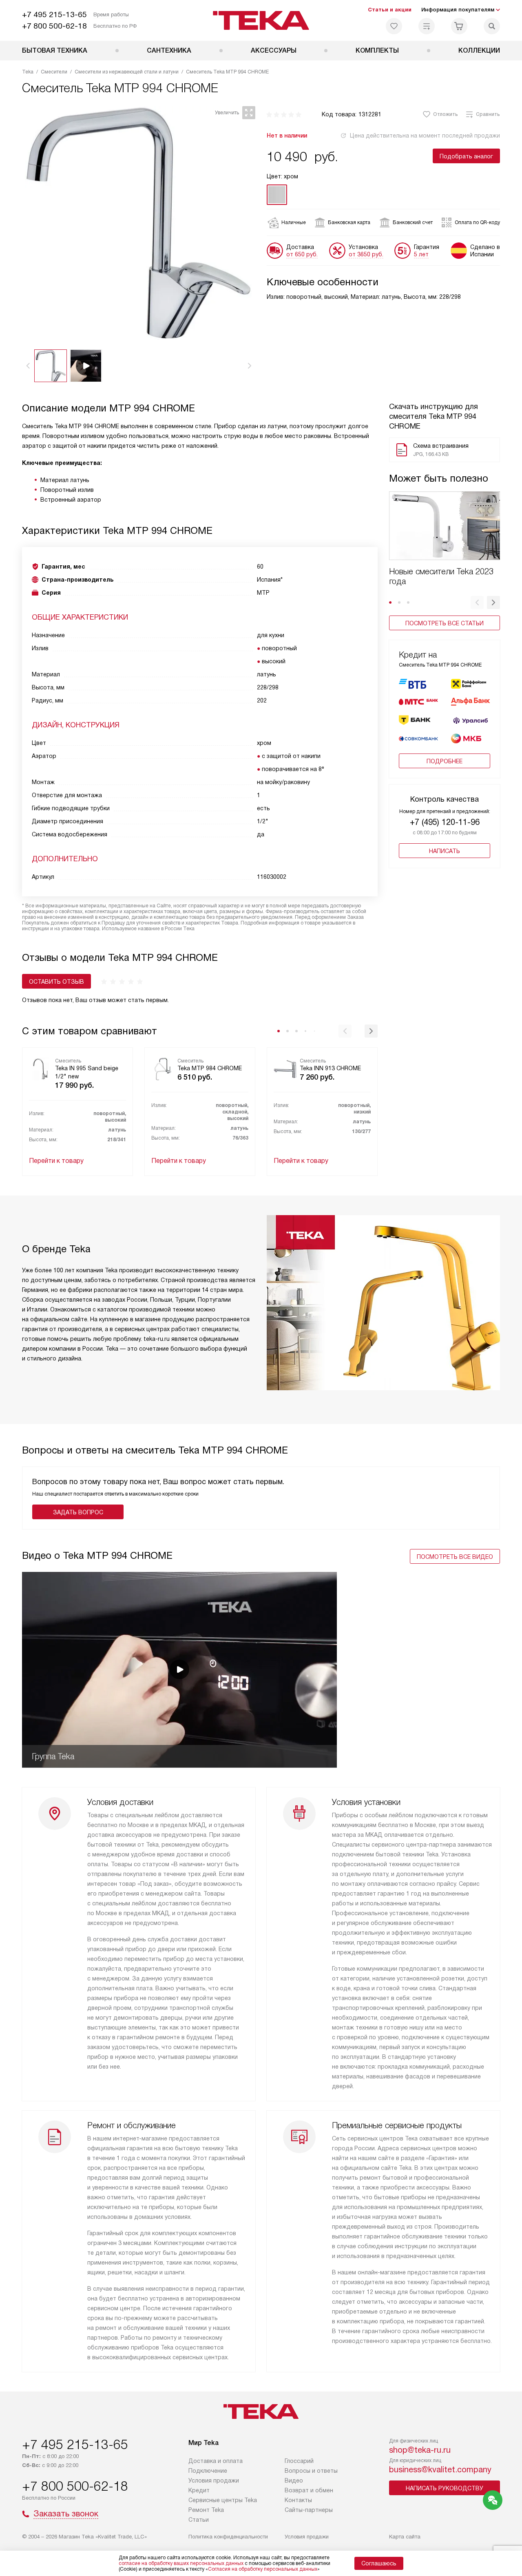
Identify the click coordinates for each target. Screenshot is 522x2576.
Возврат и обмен (309, 2490)
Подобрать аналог (466, 156)
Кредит (199, 2490)
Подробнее (445, 761)
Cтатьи (199, 2520)
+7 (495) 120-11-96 (445, 822)
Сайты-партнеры (309, 2510)
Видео (294, 2480)
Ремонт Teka (206, 2510)
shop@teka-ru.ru (420, 2450)
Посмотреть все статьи (445, 623)
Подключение (208, 2471)
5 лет (421, 254)
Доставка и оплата (216, 2461)
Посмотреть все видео (455, 1557)
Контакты (298, 2500)
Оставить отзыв (56, 982)
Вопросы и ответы (311, 2471)
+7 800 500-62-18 (54, 26)
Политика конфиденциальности (228, 2537)
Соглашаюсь (379, 2563)
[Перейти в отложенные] (394, 26)
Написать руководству (445, 2488)
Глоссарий (299, 2461)
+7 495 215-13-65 (54, 14)
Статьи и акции (390, 10)
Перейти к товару (56, 1161)
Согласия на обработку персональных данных (263, 2569)
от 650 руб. (302, 254)
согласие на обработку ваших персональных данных (181, 2563)
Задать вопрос (78, 1512)
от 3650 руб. (366, 254)
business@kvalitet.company (440, 2469)
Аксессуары (274, 50)
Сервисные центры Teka (223, 2500)
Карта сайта (405, 2537)
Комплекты (377, 50)
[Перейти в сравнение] (427, 26)
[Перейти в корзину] (459, 26)
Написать (445, 851)
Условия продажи (214, 2480)
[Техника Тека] (261, 20)
